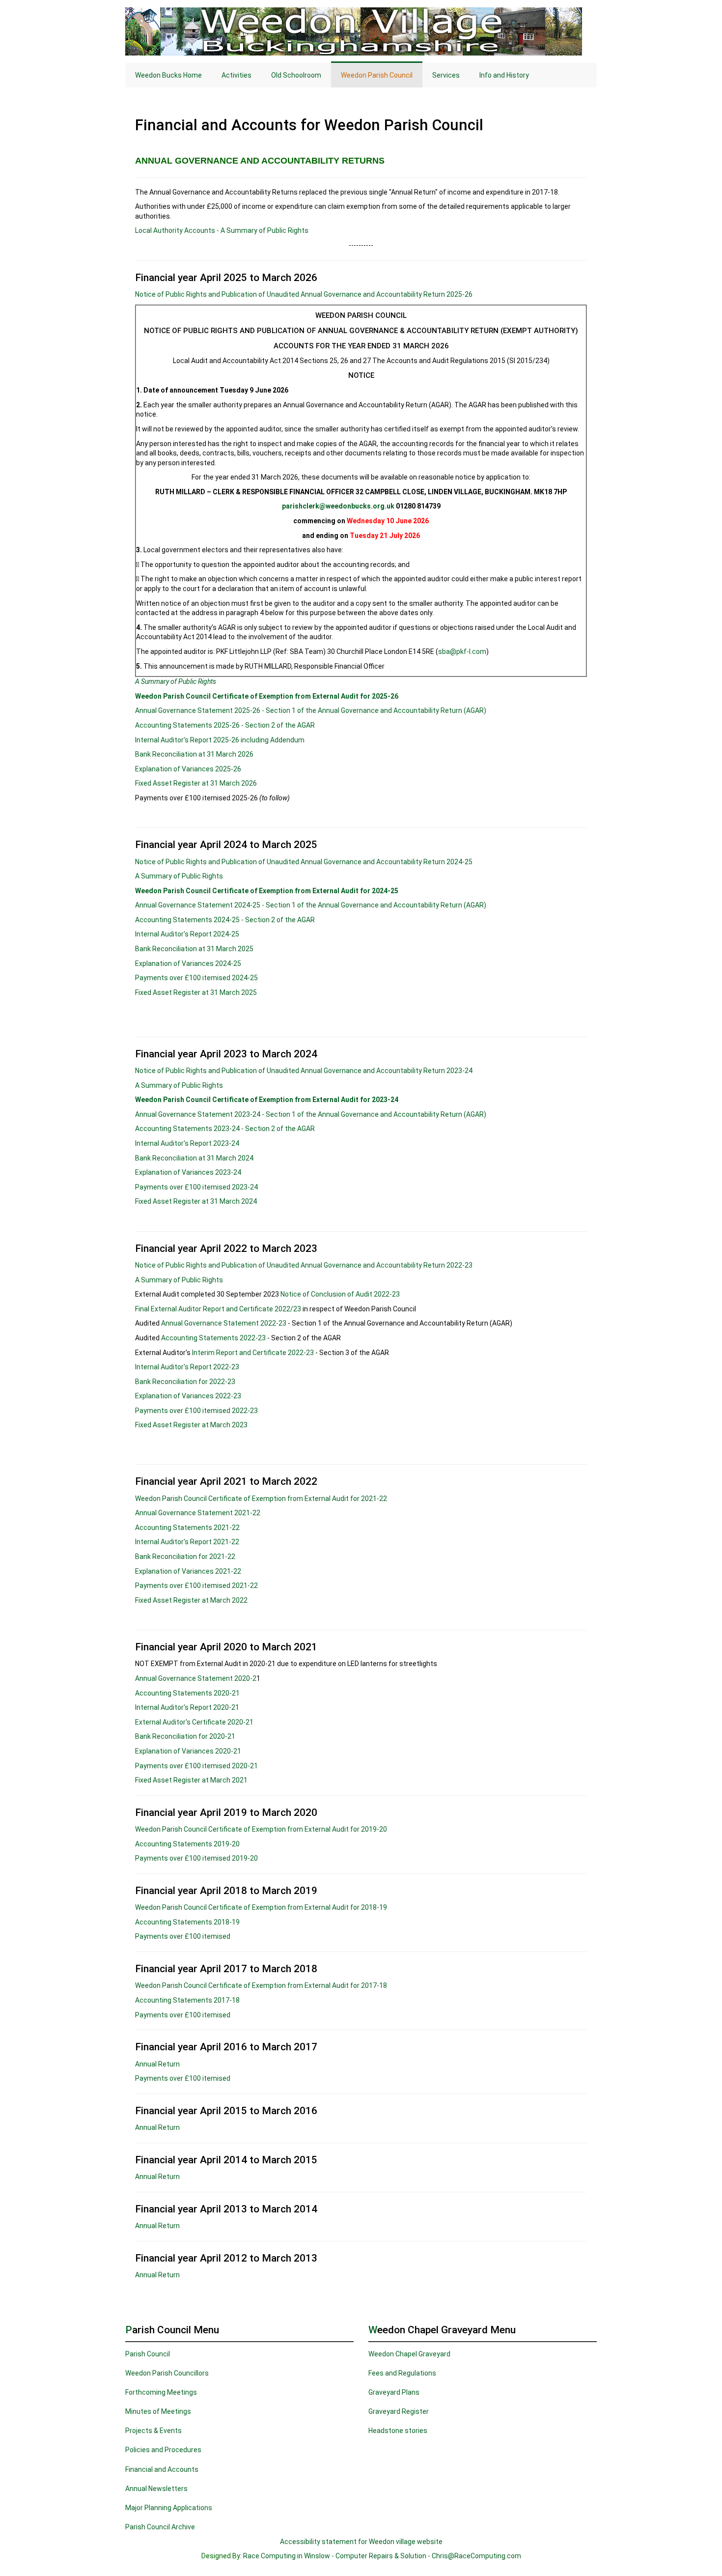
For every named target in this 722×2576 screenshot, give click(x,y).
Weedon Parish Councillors (167, 2373)
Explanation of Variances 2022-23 (188, 1396)
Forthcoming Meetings (161, 2392)
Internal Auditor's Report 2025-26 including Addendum (220, 740)
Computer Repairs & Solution (381, 2556)
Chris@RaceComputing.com (476, 2556)
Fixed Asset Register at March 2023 (191, 1425)
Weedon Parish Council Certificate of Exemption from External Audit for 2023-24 (267, 1100)
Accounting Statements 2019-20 (187, 1844)
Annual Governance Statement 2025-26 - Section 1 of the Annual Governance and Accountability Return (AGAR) (311, 710)
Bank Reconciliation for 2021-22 (185, 1557)
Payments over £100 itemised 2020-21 (196, 1766)
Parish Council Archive (160, 2527)
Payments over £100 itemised (183, 1936)
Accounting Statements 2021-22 (187, 1528)
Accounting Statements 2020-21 (187, 1693)
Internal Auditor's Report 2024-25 (187, 934)
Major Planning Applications (169, 2508)
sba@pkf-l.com (462, 651)
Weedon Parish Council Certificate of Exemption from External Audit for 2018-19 (261, 1907)
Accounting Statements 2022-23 (213, 1338)
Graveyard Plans (394, 2392)
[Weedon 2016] (361, 31)
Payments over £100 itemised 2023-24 (196, 1187)
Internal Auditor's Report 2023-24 (187, 1143)
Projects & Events (153, 2431)
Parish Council (148, 2354)
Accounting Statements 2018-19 (187, 1922)
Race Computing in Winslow (287, 2556)
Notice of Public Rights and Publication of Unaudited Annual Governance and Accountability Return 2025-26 (304, 294)
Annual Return (157, 2064)
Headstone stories (398, 2431)
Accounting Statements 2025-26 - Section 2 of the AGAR (225, 725)
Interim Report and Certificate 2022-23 (254, 1353)
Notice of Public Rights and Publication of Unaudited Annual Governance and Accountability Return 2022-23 (304, 1265)
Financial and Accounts (162, 2469)
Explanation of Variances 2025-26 (188, 769)
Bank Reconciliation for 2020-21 (185, 1736)
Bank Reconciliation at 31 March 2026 (194, 754)
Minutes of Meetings (158, 2411)
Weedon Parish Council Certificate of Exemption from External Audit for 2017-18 (261, 1985)
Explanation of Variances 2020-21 (188, 1751)
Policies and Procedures (163, 2450)
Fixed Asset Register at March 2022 (191, 1600)
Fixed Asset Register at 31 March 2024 (196, 1201)
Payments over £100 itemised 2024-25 (196, 978)
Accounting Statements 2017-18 (187, 2000)
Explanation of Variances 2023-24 (188, 1172)
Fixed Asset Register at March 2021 (191, 1780)
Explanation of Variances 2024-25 (188, 963)
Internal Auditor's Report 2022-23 (187, 1367)
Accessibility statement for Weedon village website (361, 2542)
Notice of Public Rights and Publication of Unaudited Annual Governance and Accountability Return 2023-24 (304, 1071)
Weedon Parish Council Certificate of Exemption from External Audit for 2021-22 (261, 1499)
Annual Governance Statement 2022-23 (224, 1323)
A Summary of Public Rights (176, 681)
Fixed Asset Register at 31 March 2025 (196, 992)
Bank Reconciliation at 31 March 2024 (194, 1158)
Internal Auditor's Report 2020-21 (187, 1707)
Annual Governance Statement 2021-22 (198, 1513)
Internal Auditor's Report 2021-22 (187, 1542)
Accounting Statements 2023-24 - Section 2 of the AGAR (225, 1129)
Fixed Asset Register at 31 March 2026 (196, 783)
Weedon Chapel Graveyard (409, 2354)
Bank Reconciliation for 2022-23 (185, 1382)
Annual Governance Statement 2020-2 (196, 1678)
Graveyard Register (399, 2411)
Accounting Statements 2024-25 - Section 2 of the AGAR (225, 920)
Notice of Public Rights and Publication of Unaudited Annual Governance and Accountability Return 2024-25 (304, 862)
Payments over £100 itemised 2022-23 (196, 1411)
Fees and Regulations (402, 2373)
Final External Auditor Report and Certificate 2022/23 (218, 1309)
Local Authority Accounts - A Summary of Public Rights (222, 230)
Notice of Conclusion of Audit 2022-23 (340, 1294)
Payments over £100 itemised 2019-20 (196, 1858)
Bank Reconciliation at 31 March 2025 (194, 949)
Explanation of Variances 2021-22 (189, 1571)
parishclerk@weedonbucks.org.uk (338, 506)
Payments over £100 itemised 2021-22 (196, 1585)
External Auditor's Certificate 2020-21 (194, 1722)
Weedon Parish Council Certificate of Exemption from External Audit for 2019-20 (261, 1829)
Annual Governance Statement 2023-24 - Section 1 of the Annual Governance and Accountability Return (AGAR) (311, 1114)
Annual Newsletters (156, 2489)
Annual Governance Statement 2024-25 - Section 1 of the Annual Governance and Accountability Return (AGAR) (311, 905)
